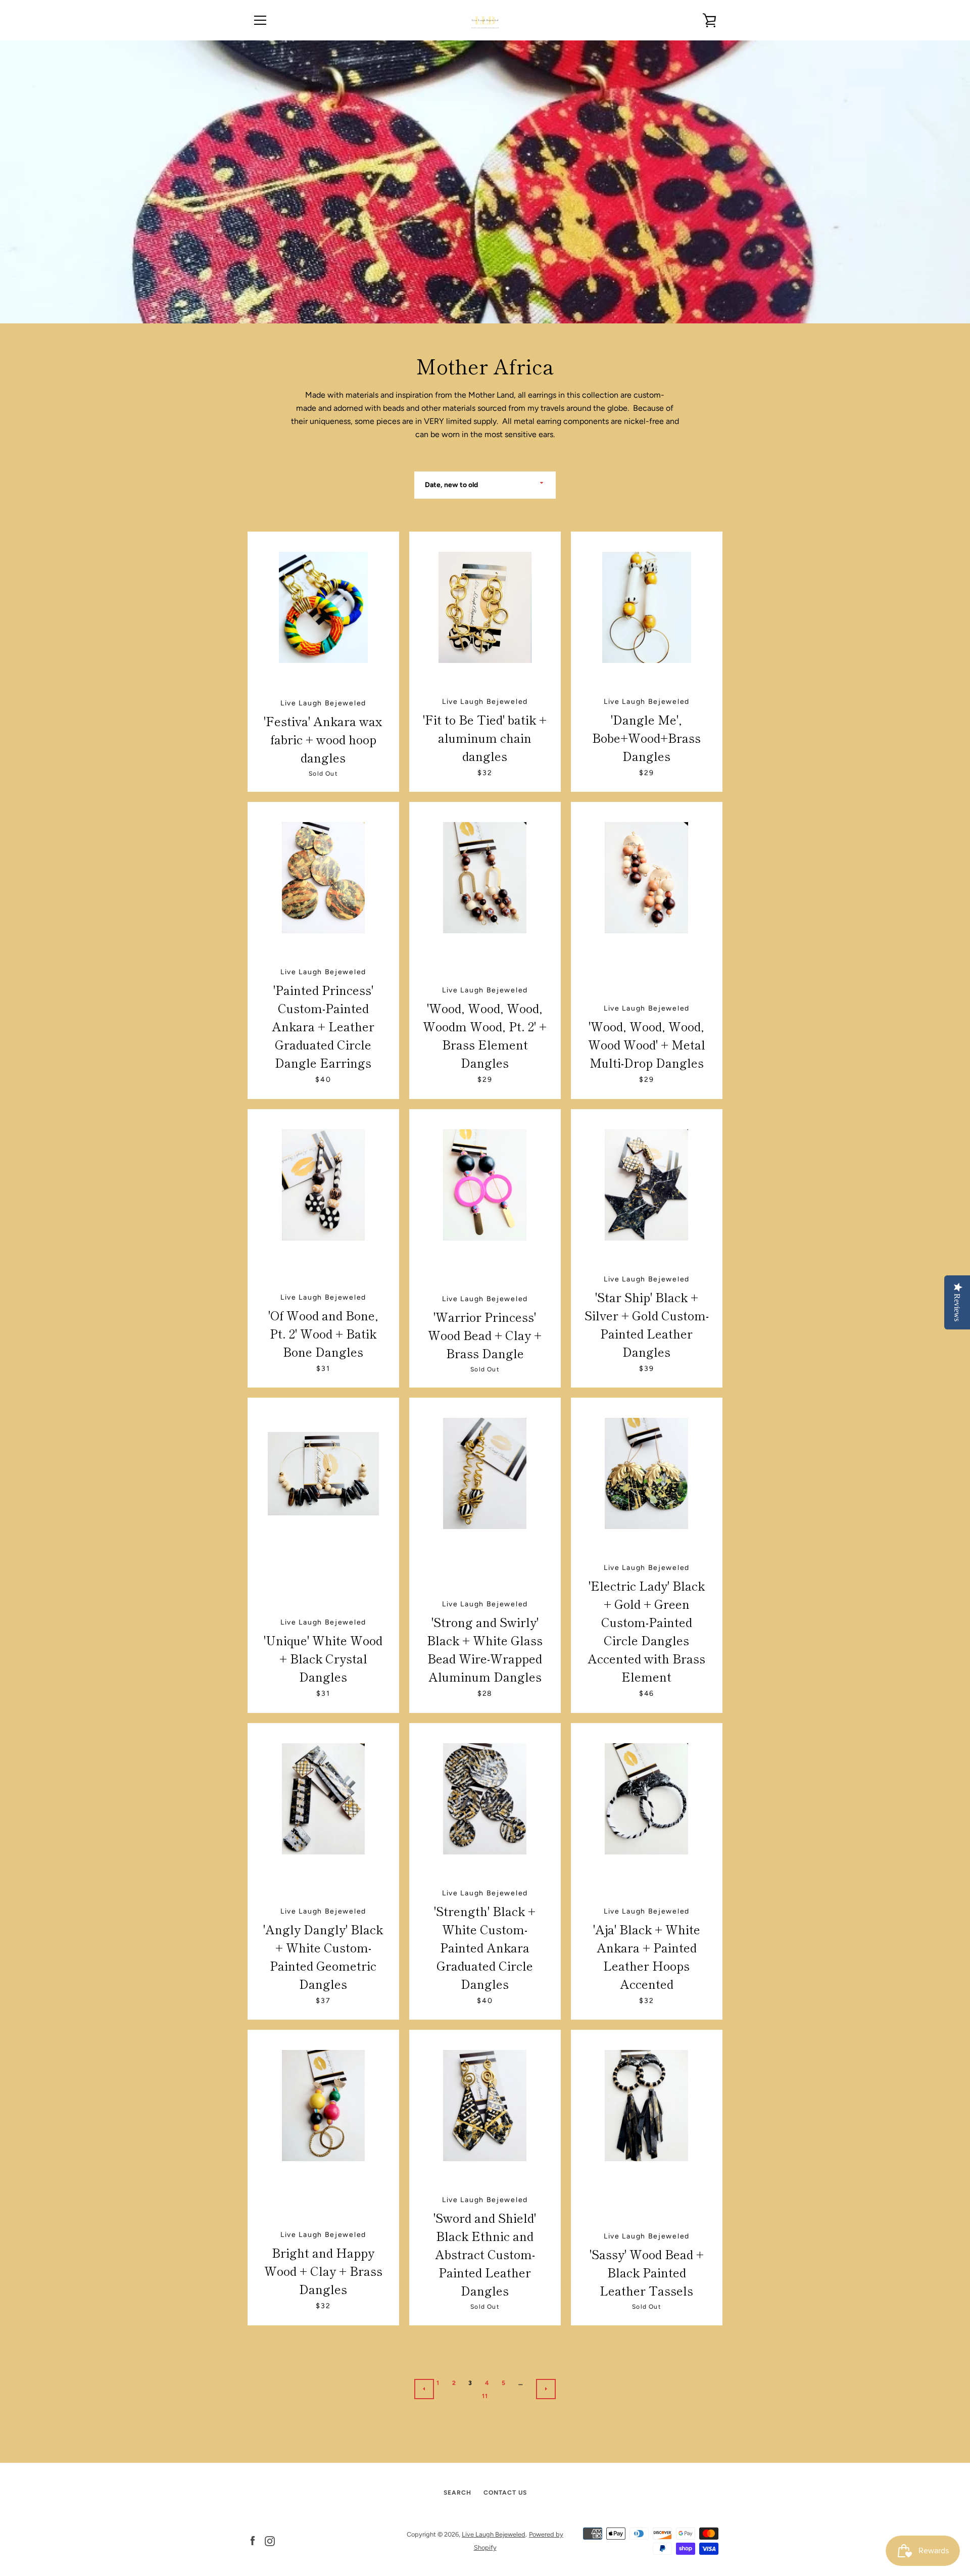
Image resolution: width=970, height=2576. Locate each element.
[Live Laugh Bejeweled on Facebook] (253, 2540)
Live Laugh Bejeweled (494, 2534)
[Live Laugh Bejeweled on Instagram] (270, 2540)
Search (457, 2493)
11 (485, 2396)
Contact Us (505, 2493)
